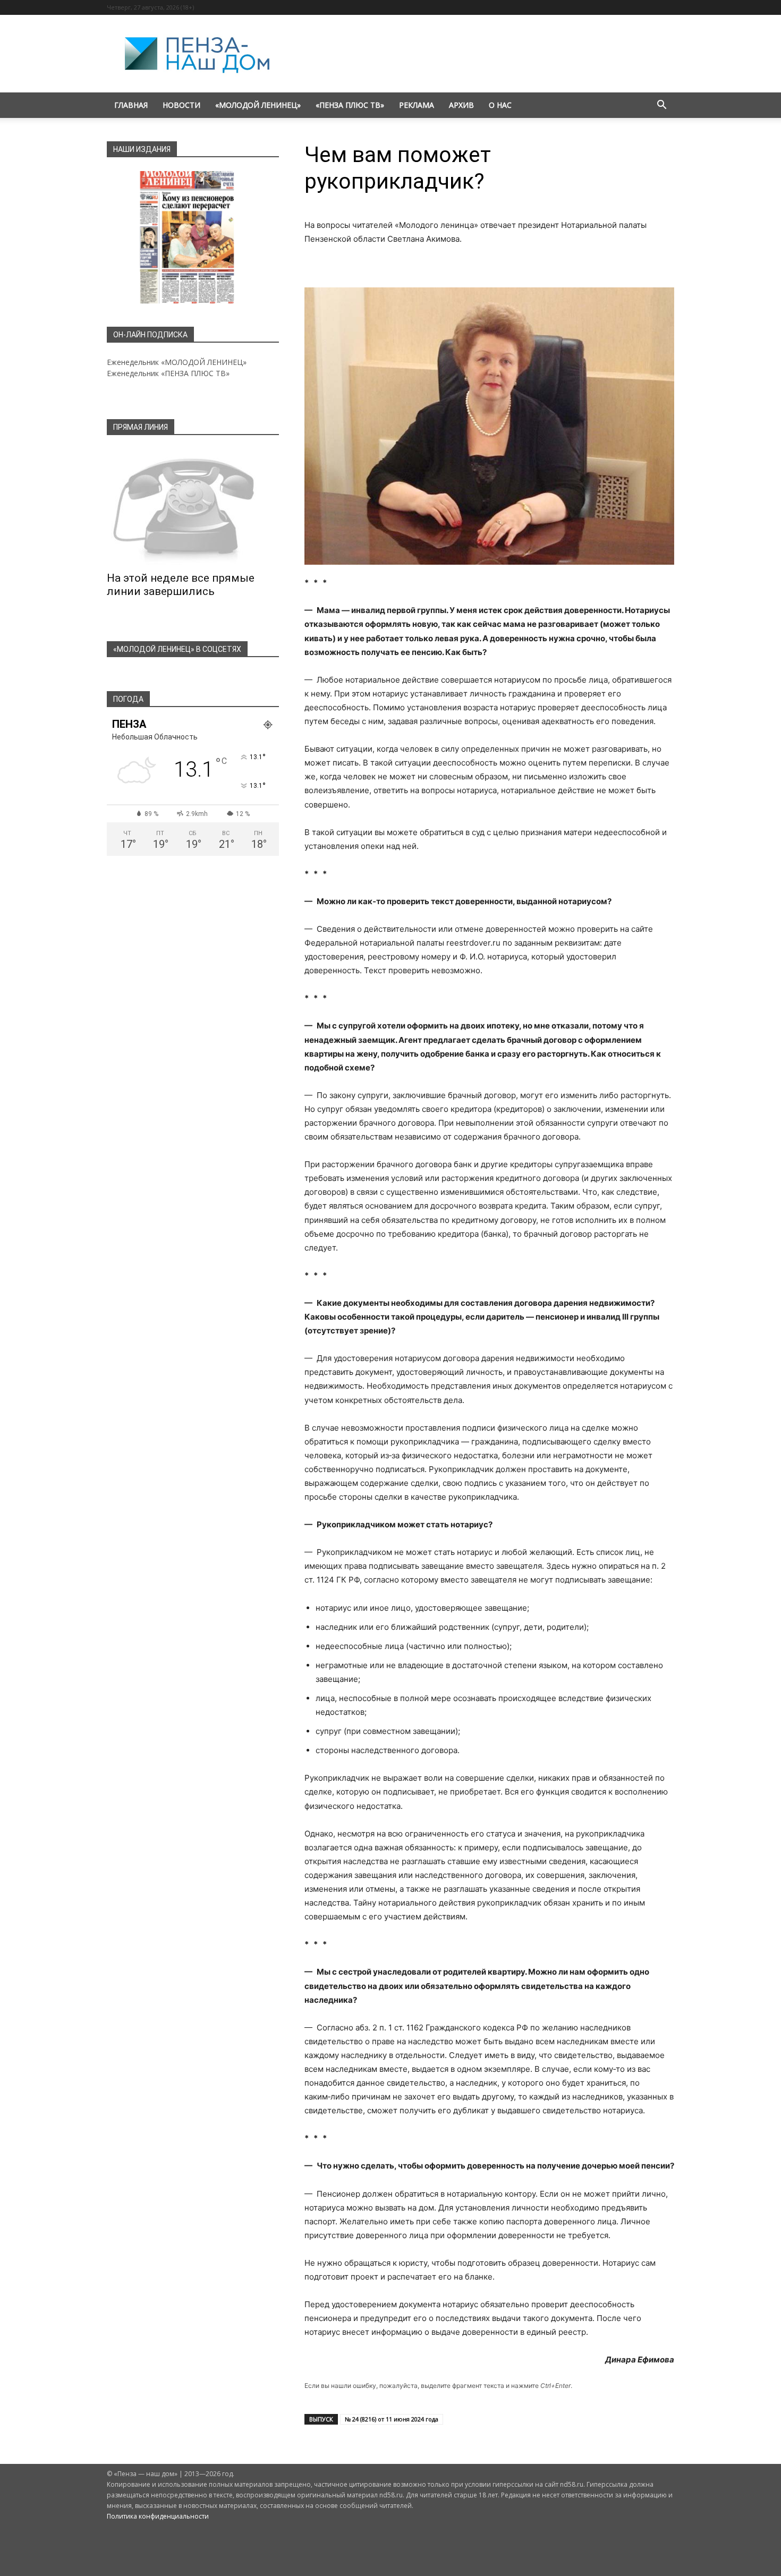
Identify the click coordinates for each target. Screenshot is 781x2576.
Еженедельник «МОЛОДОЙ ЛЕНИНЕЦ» (177, 362)
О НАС (500, 105)
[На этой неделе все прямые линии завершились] (193, 507)
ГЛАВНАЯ (131, 105)
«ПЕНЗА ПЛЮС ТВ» (350, 105)
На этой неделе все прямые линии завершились (181, 585)
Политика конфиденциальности (158, 2516)
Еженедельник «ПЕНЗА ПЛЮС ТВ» (168, 373)
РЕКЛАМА (417, 105)
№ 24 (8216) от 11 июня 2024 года (392, 2419)
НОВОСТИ (181, 105)
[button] (661, 106)
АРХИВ (461, 105)
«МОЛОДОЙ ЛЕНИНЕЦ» (258, 105)
